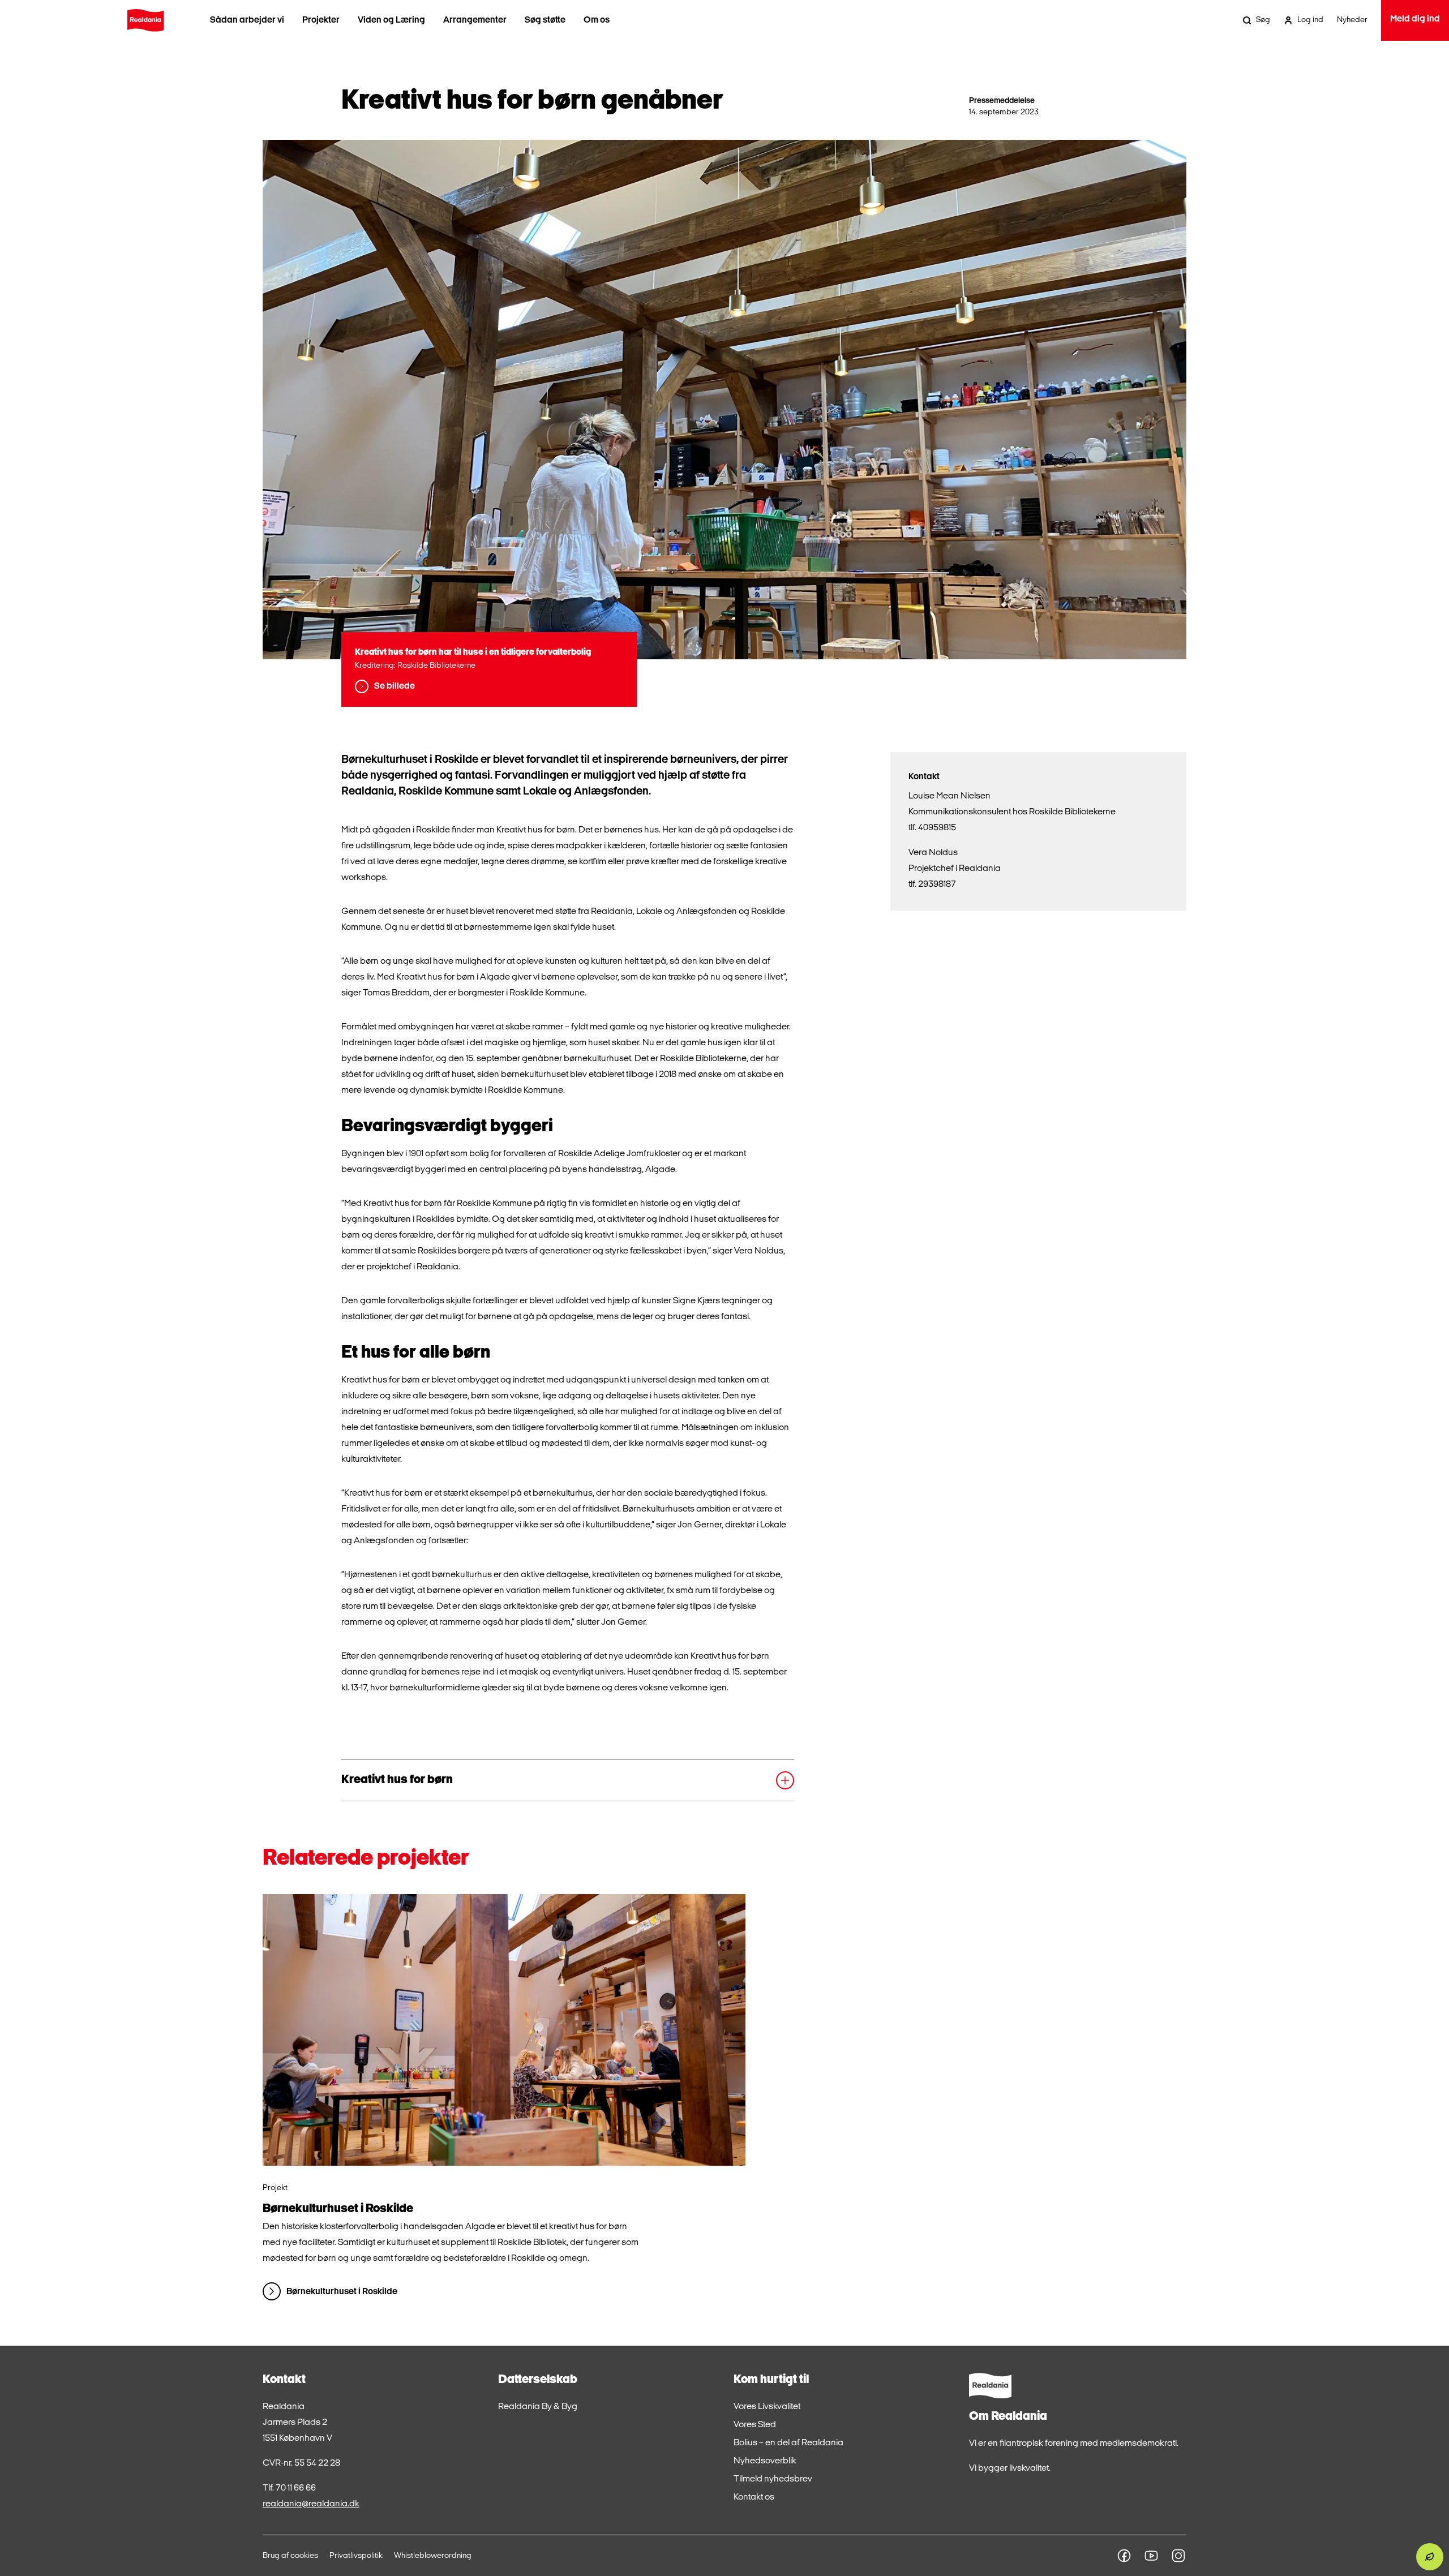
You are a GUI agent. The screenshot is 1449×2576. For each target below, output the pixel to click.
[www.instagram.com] (1178, 2556)
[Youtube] (1151, 2556)
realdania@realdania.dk (311, 2504)
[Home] (145, 20)
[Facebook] (1124, 2556)
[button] (568, 1780)
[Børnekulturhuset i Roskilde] (504, 2030)
